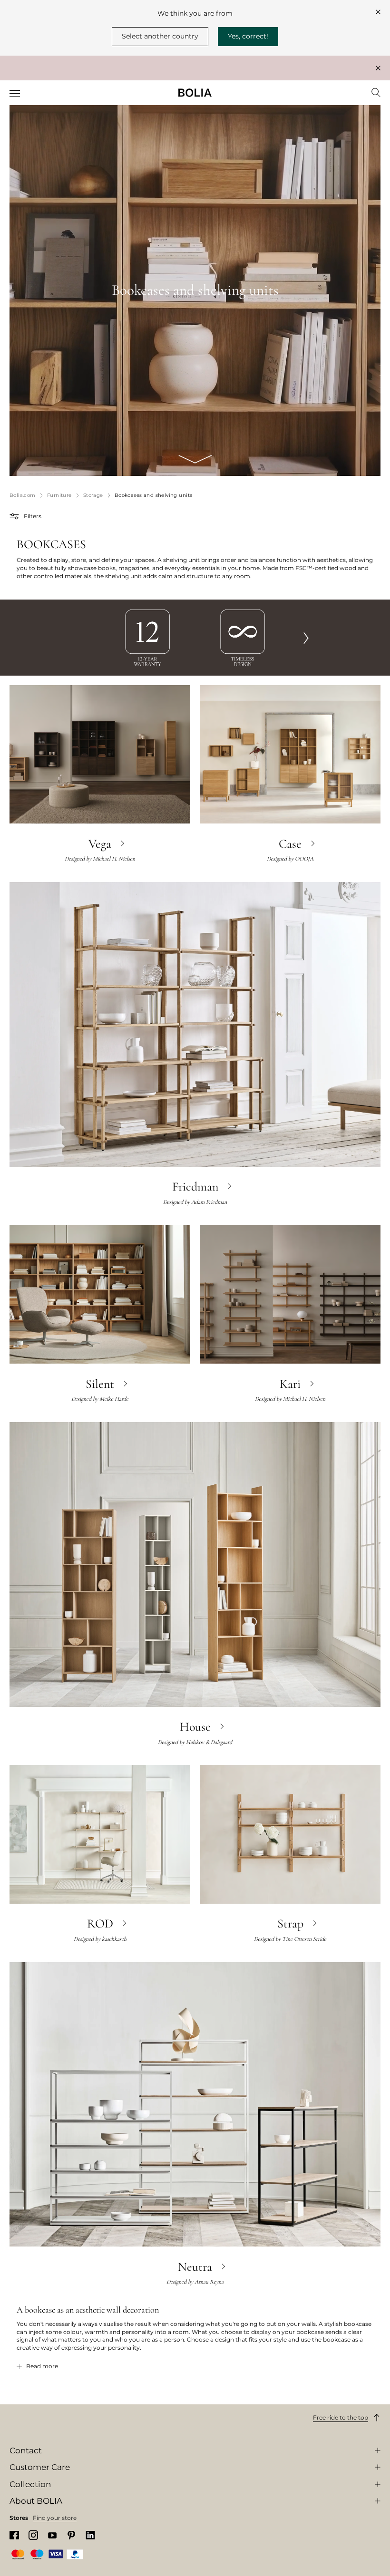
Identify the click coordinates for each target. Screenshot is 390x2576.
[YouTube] (52, 2535)
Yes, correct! (248, 36)
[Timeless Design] (243, 637)
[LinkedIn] (90, 2535)
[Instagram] (33, 2535)
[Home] (195, 93)
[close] (378, 12)
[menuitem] (15, 94)
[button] (15, 516)
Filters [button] (33, 516)
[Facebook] (14, 2535)
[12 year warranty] (147, 637)
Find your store (55, 2518)
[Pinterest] (71, 2535)
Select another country (160, 36)
